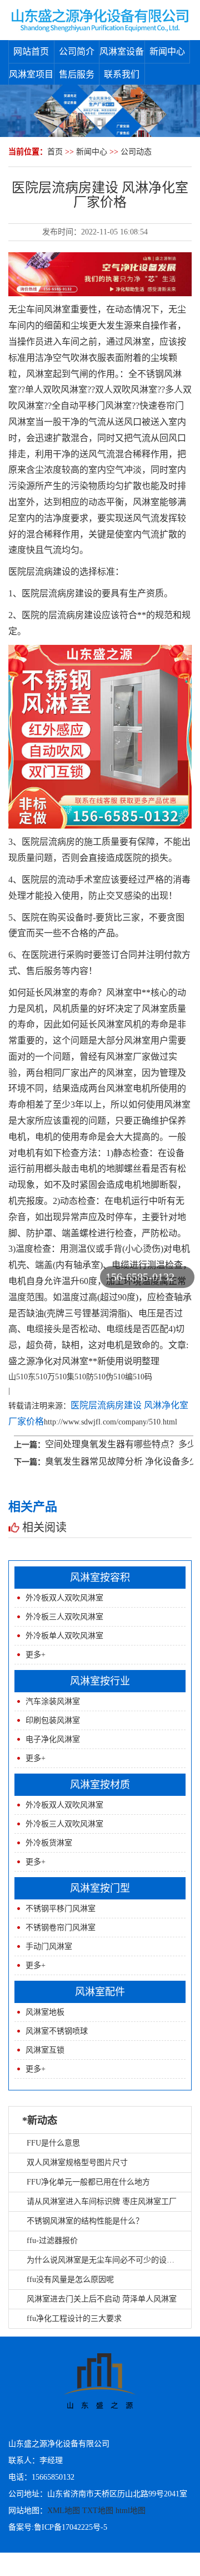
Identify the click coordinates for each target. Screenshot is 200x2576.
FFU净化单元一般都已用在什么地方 (88, 2182)
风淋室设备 (122, 52)
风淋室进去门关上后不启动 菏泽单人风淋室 (102, 2299)
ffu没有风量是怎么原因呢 (70, 2279)
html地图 (131, 2511)
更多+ (36, 1655)
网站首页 (31, 52)
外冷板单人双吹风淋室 (64, 1636)
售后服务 (77, 74)
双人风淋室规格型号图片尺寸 (77, 2163)
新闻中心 (167, 52)
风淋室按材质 (100, 1785)
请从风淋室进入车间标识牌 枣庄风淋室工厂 (102, 2202)
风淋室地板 (45, 2012)
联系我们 (122, 74)
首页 (55, 152)
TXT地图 (98, 2511)
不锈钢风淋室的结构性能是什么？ (85, 2221)
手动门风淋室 (49, 1946)
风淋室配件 (100, 1992)
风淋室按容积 (100, 1578)
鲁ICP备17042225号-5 (71, 2527)
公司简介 (77, 52)
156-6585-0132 (140, 1277)
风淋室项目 (31, 74)
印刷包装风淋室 (53, 1720)
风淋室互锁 (45, 2050)
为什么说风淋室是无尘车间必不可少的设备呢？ (108, 2260)
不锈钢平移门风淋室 (61, 1909)
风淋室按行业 (100, 1681)
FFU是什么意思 (53, 2143)
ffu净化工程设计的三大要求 (74, 2318)
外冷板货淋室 (49, 1843)
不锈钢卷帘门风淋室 (61, 1928)
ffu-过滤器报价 (52, 2240)
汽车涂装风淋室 (53, 1701)
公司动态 (136, 152)
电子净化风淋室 (53, 1739)
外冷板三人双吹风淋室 (64, 1617)
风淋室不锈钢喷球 (57, 2031)
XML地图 (64, 2511)
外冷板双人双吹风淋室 (64, 1598)
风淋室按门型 (100, 1888)
